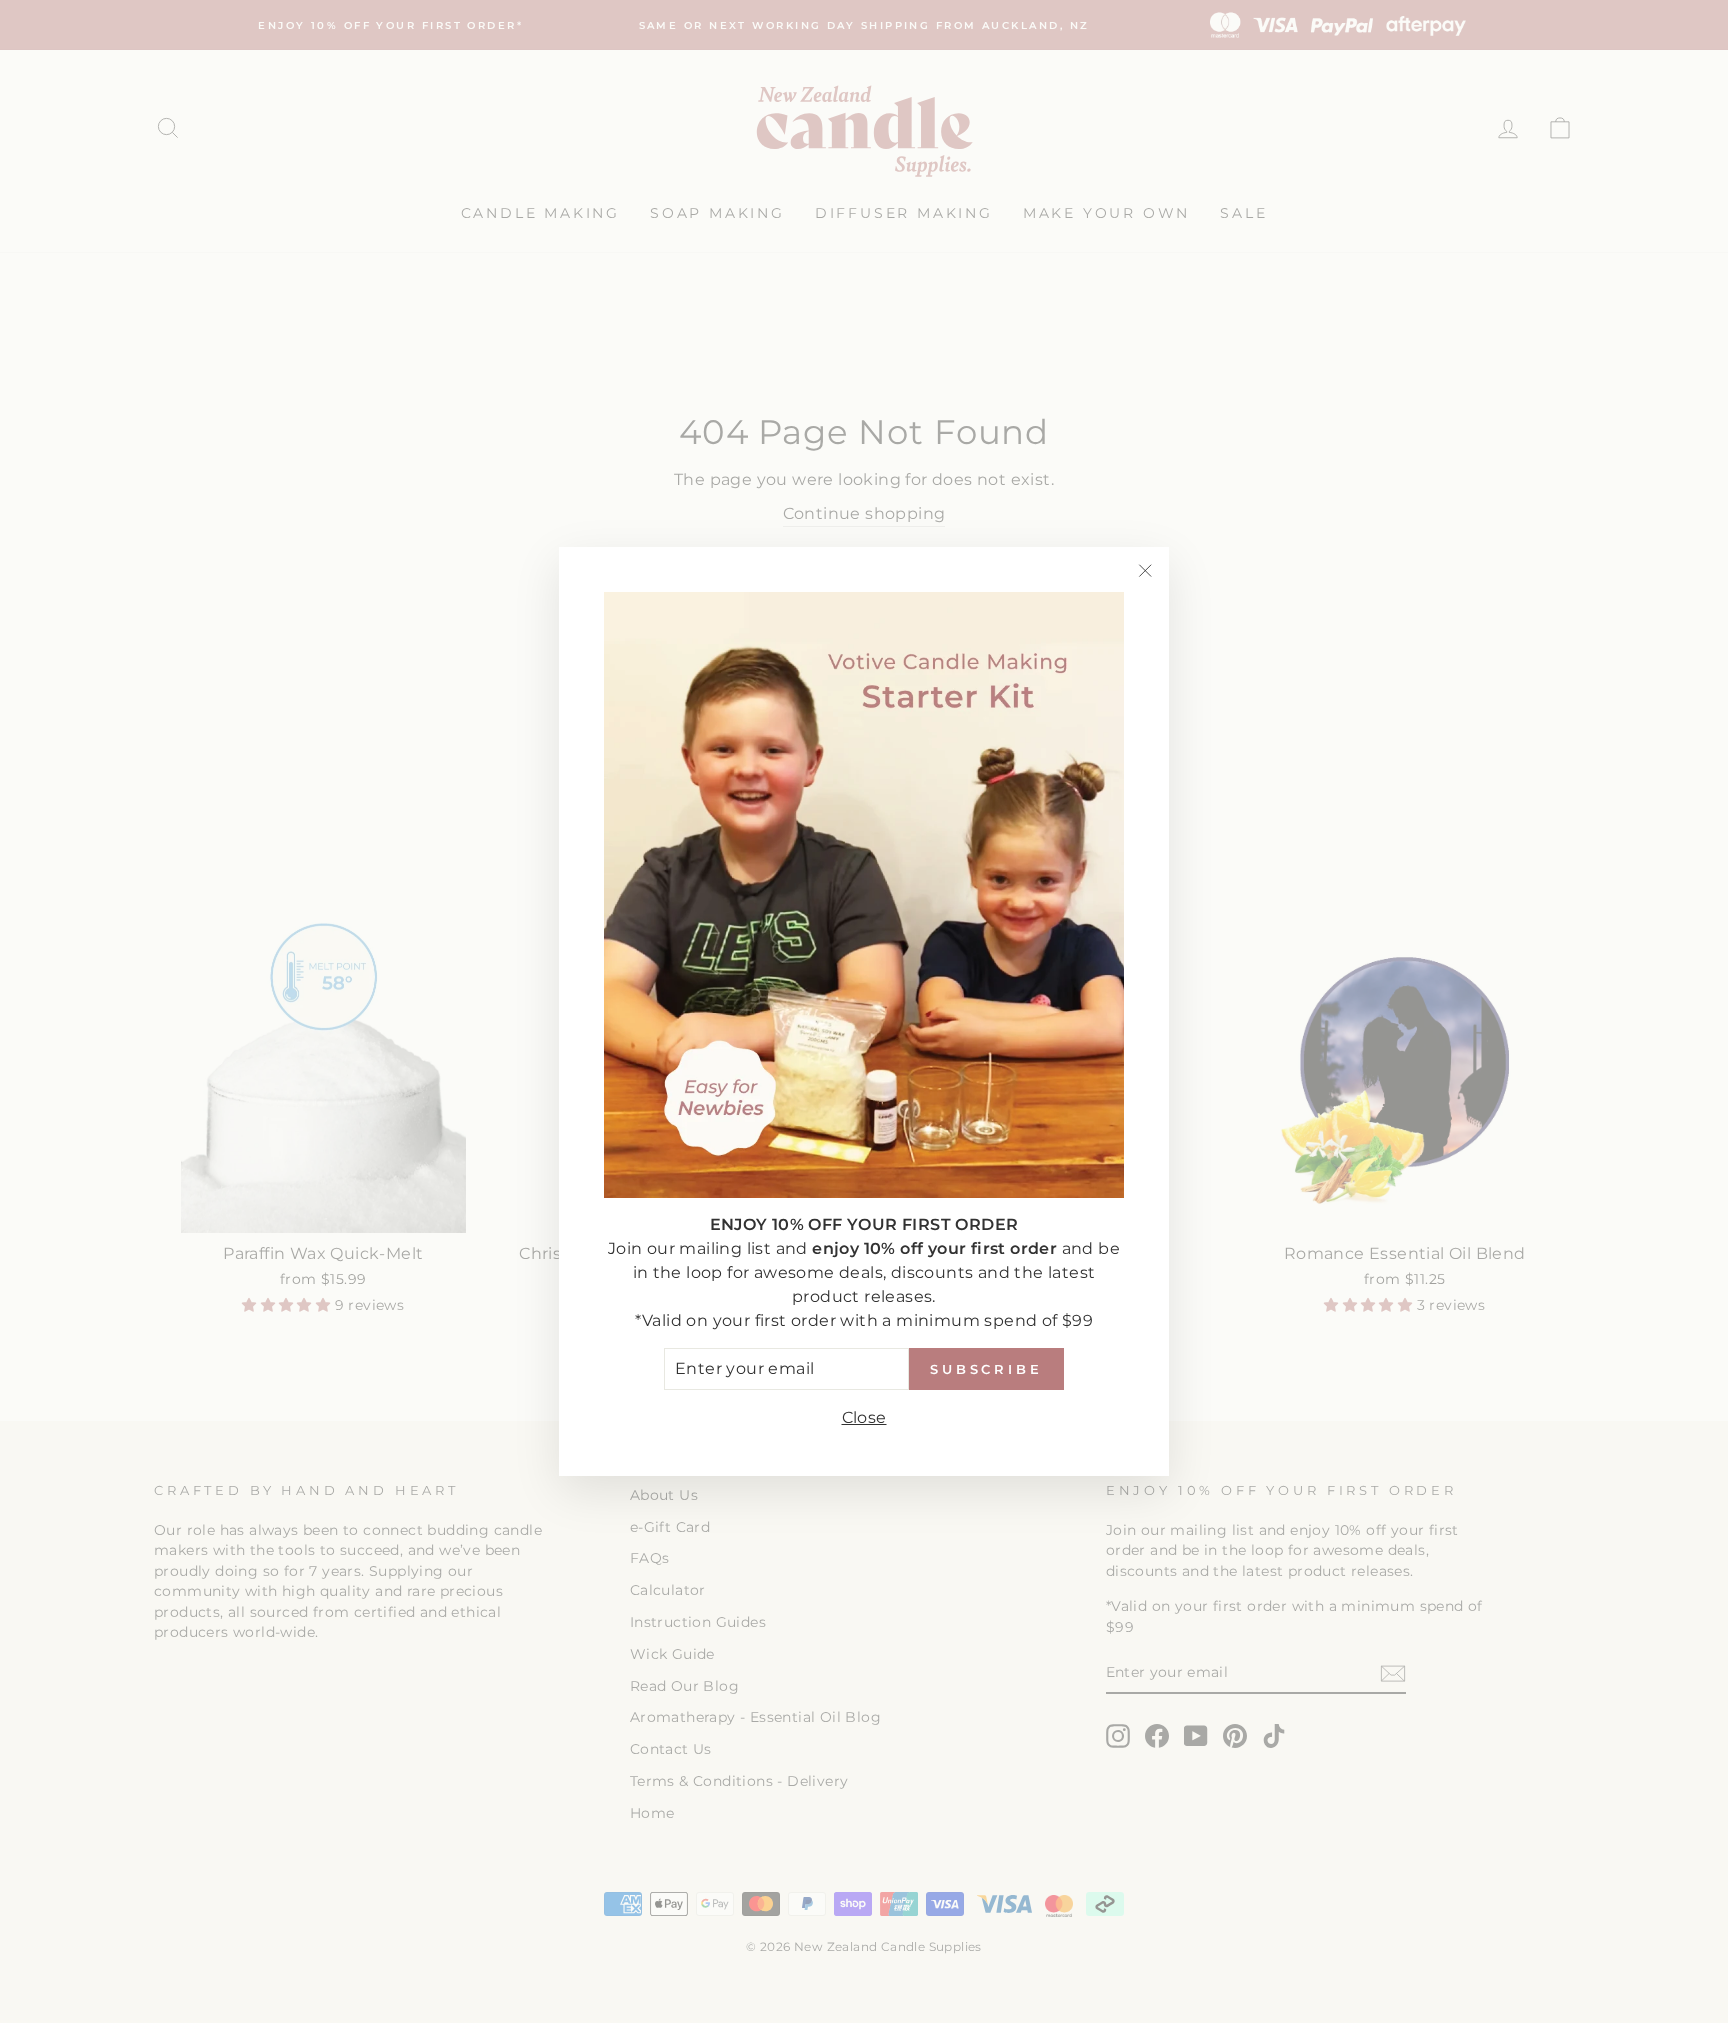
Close (864, 1417)
